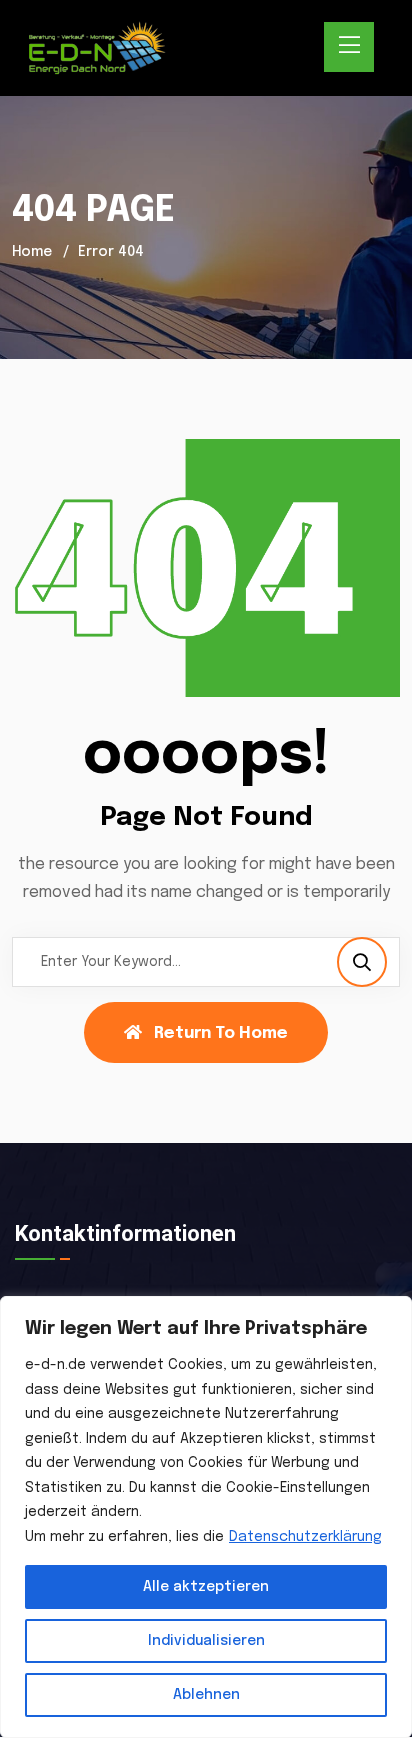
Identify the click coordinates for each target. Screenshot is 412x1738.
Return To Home (221, 1033)
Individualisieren (206, 1641)
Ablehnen (206, 1695)
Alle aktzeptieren (206, 1587)
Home (32, 252)
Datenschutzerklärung (305, 1537)
